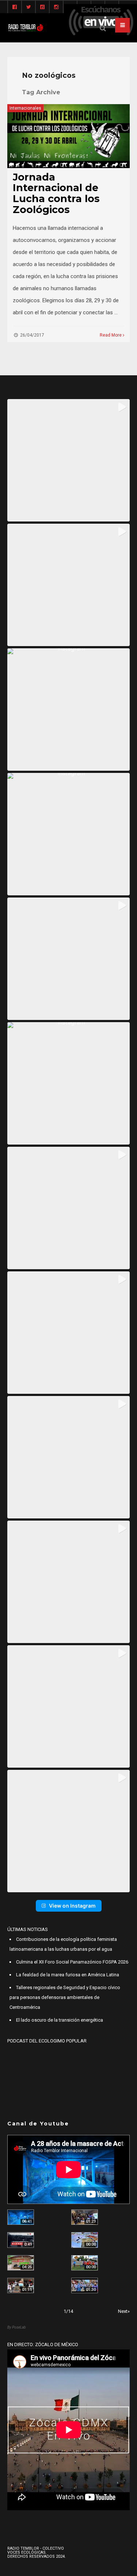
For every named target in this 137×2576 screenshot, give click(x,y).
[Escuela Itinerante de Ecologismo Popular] (21, 2263)
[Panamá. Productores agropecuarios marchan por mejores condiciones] (85, 2285)
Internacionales (25, 108)
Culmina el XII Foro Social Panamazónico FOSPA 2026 (72, 1962)
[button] (68, 460)
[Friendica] (42, 7)
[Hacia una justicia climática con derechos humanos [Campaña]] (21, 2240)
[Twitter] (28, 7)
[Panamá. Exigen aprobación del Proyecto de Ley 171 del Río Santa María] (21, 2285)
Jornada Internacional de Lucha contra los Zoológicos (56, 193)
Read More (111, 335)
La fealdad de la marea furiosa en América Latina (68, 1975)
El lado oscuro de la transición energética (60, 2020)
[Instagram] (56, 7)
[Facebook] (15, 7)
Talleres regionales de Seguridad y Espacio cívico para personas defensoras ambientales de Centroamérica (65, 1997)
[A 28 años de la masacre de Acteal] (21, 2217)
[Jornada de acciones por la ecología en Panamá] (85, 2263)
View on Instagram (72, 1906)
